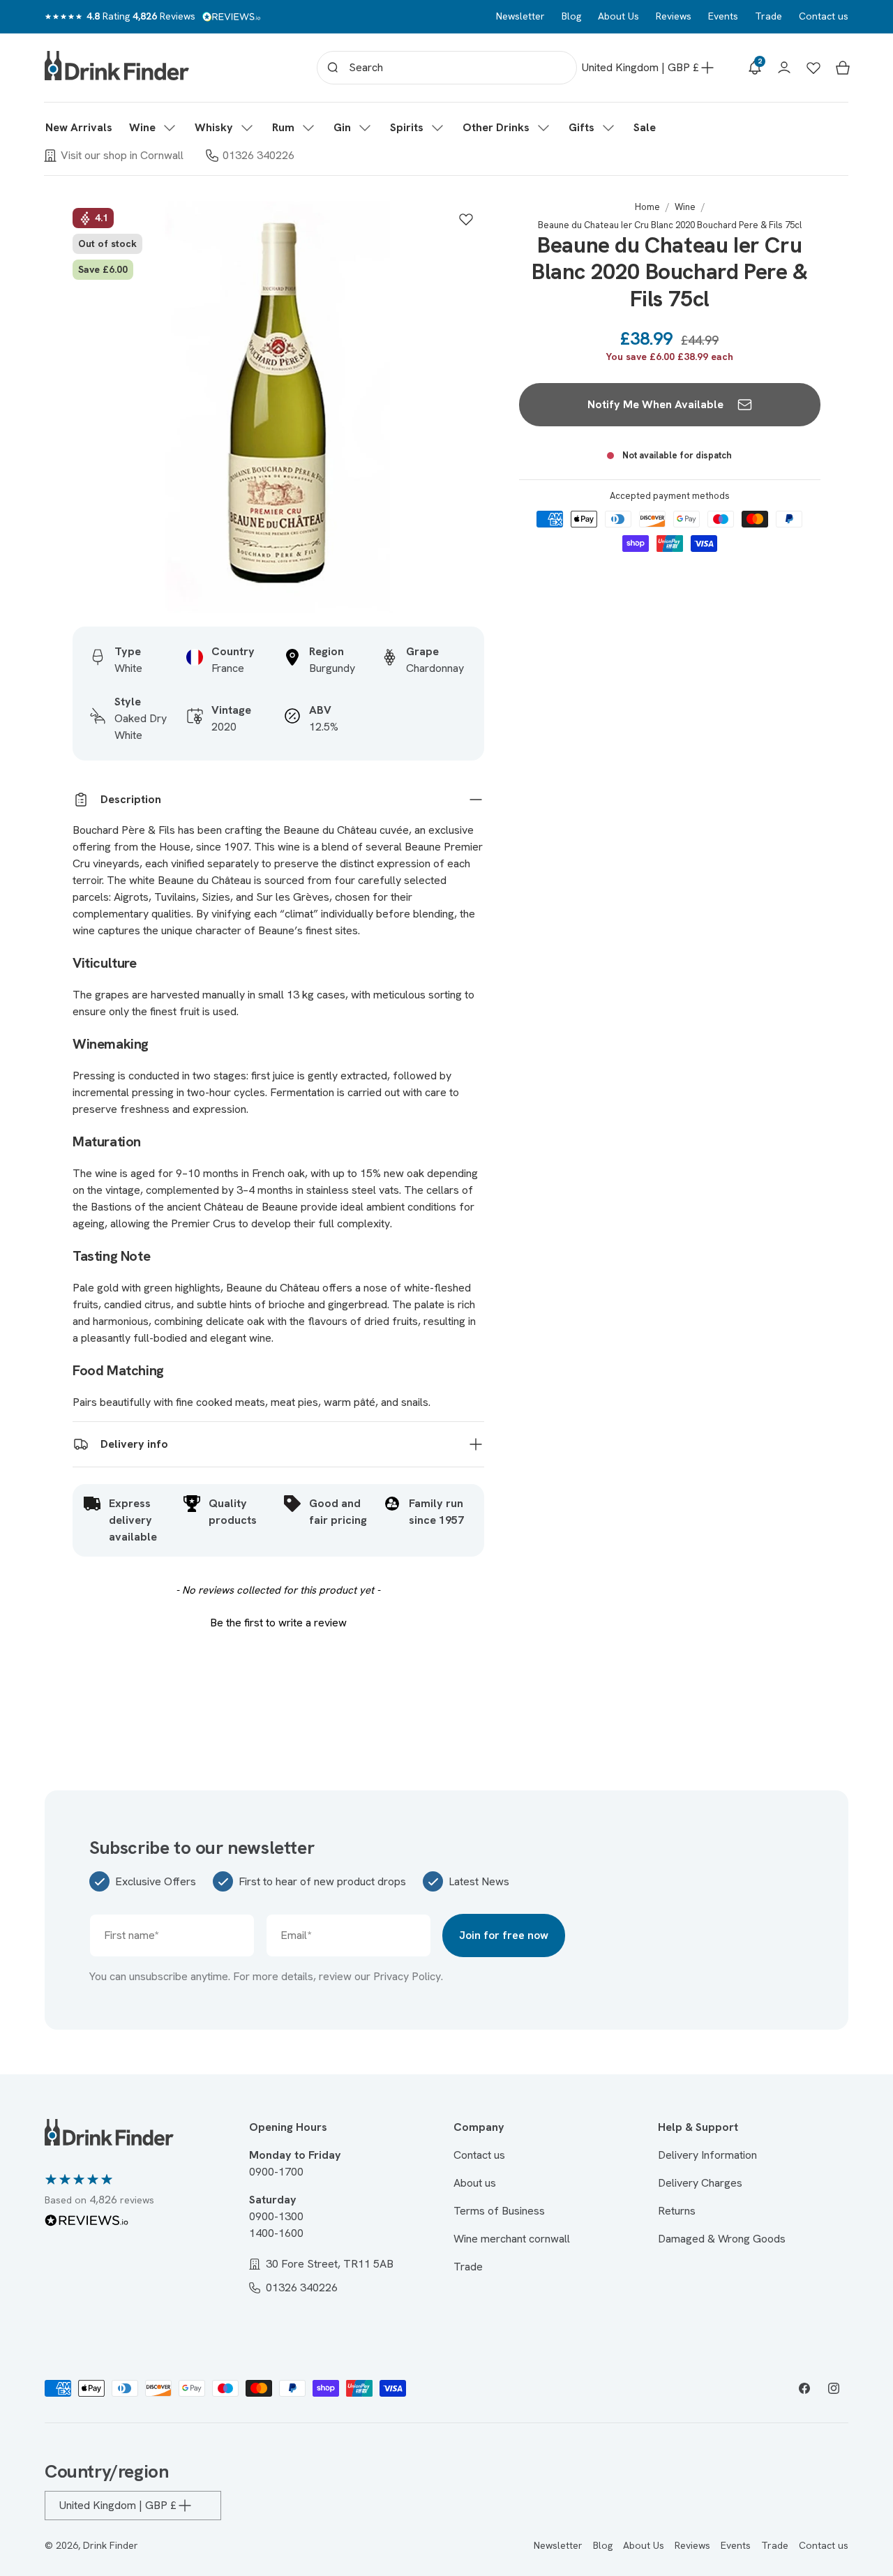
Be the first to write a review (278, 1623)
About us (475, 2183)
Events (723, 16)
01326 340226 (258, 155)
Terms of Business (499, 2211)
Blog (571, 16)
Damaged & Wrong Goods (722, 2239)
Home (647, 207)
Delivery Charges (700, 2183)
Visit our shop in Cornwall (122, 155)
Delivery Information (707, 2155)
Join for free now (504, 1935)
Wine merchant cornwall (512, 2239)
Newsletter (520, 16)
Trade (768, 16)
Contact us (824, 16)
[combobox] (447, 68)
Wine (685, 207)
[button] (153, 128)
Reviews (674, 16)
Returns (677, 2211)
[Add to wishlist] (466, 219)
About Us (618, 16)
